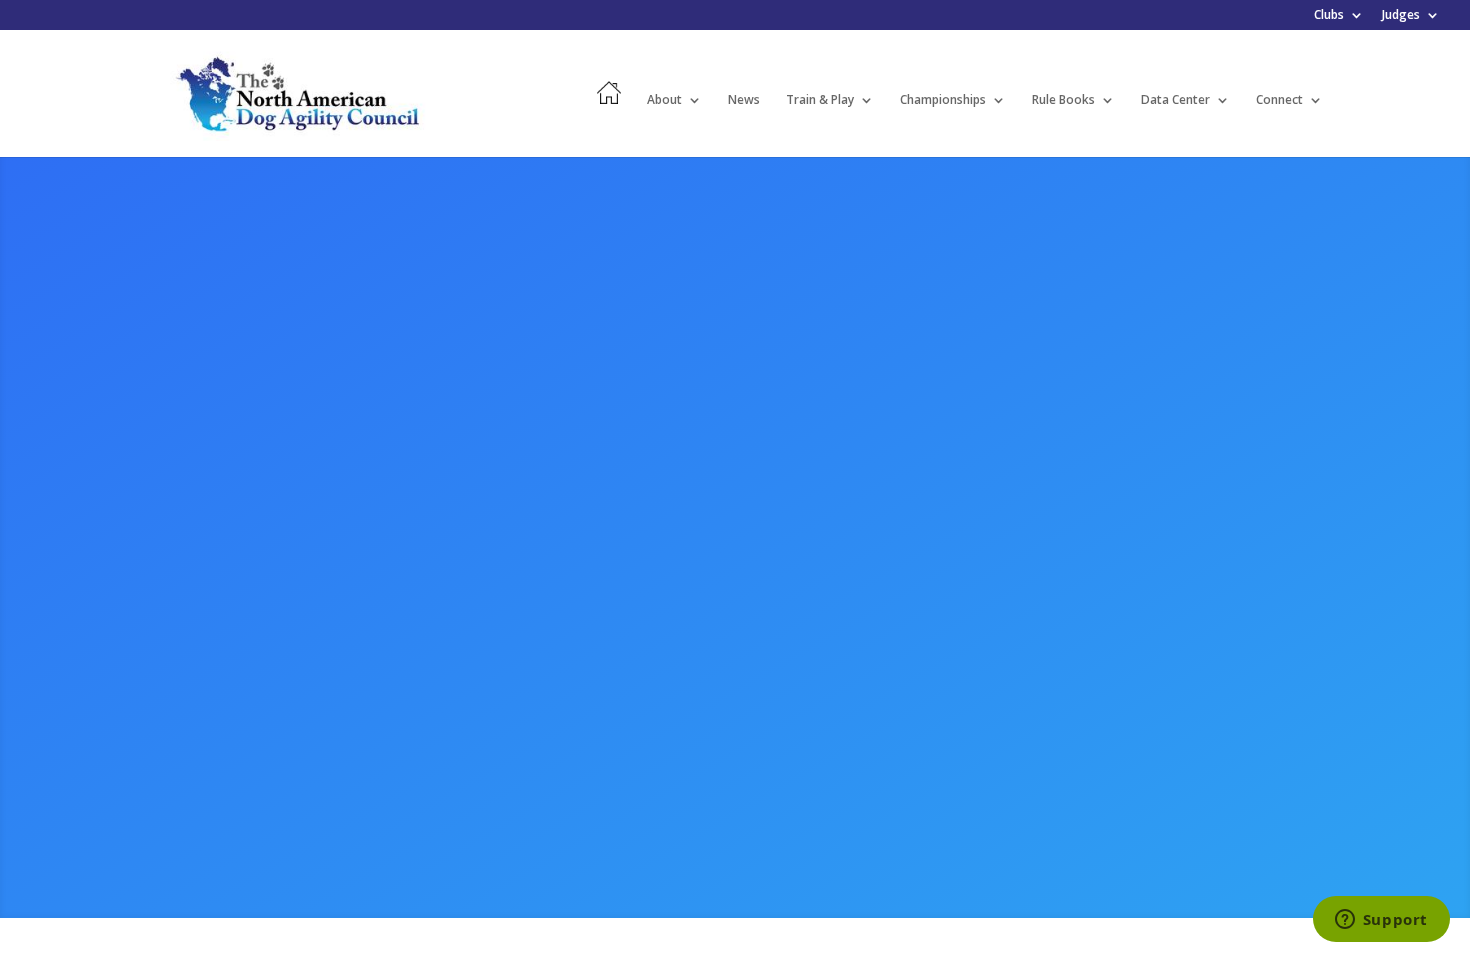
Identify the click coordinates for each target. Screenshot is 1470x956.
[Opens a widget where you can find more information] (1381, 921)
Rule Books (1063, 100)
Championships (943, 100)
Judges (1401, 16)
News (744, 100)
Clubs (1329, 16)
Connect (1279, 100)
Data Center (1175, 100)
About (664, 100)
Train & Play (820, 100)
